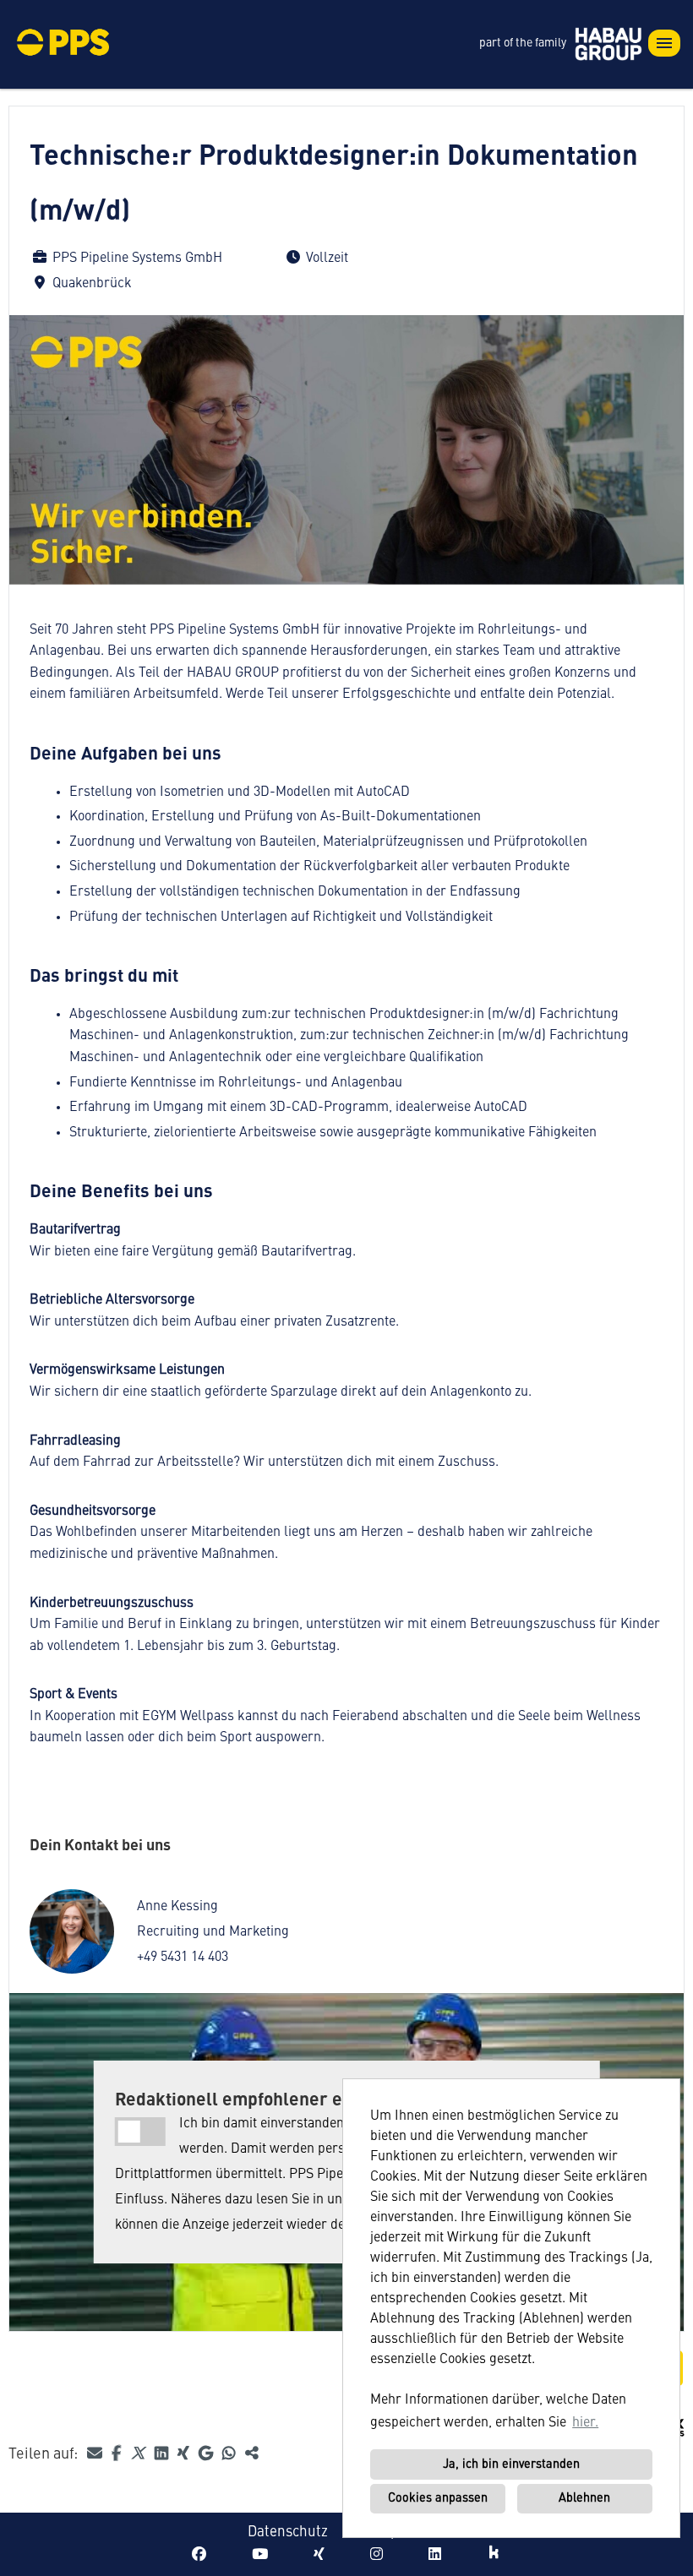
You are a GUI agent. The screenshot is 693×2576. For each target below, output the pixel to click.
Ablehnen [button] (584, 2498)
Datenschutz (288, 2532)
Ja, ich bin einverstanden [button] (511, 2464)
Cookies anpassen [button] (438, 2498)
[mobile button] (664, 43)
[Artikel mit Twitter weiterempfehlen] (139, 2454)
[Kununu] (494, 2555)
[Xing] (319, 2555)
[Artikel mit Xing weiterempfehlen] (185, 2454)
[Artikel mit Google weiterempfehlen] (207, 2454)
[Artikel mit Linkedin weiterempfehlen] (163, 2454)
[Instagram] (377, 2555)
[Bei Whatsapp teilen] (231, 2454)
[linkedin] (435, 2555)
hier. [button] (585, 2423)
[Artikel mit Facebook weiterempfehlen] (118, 2454)
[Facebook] (199, 2555)
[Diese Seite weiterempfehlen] (96, 2454)
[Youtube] (260, 2555)
